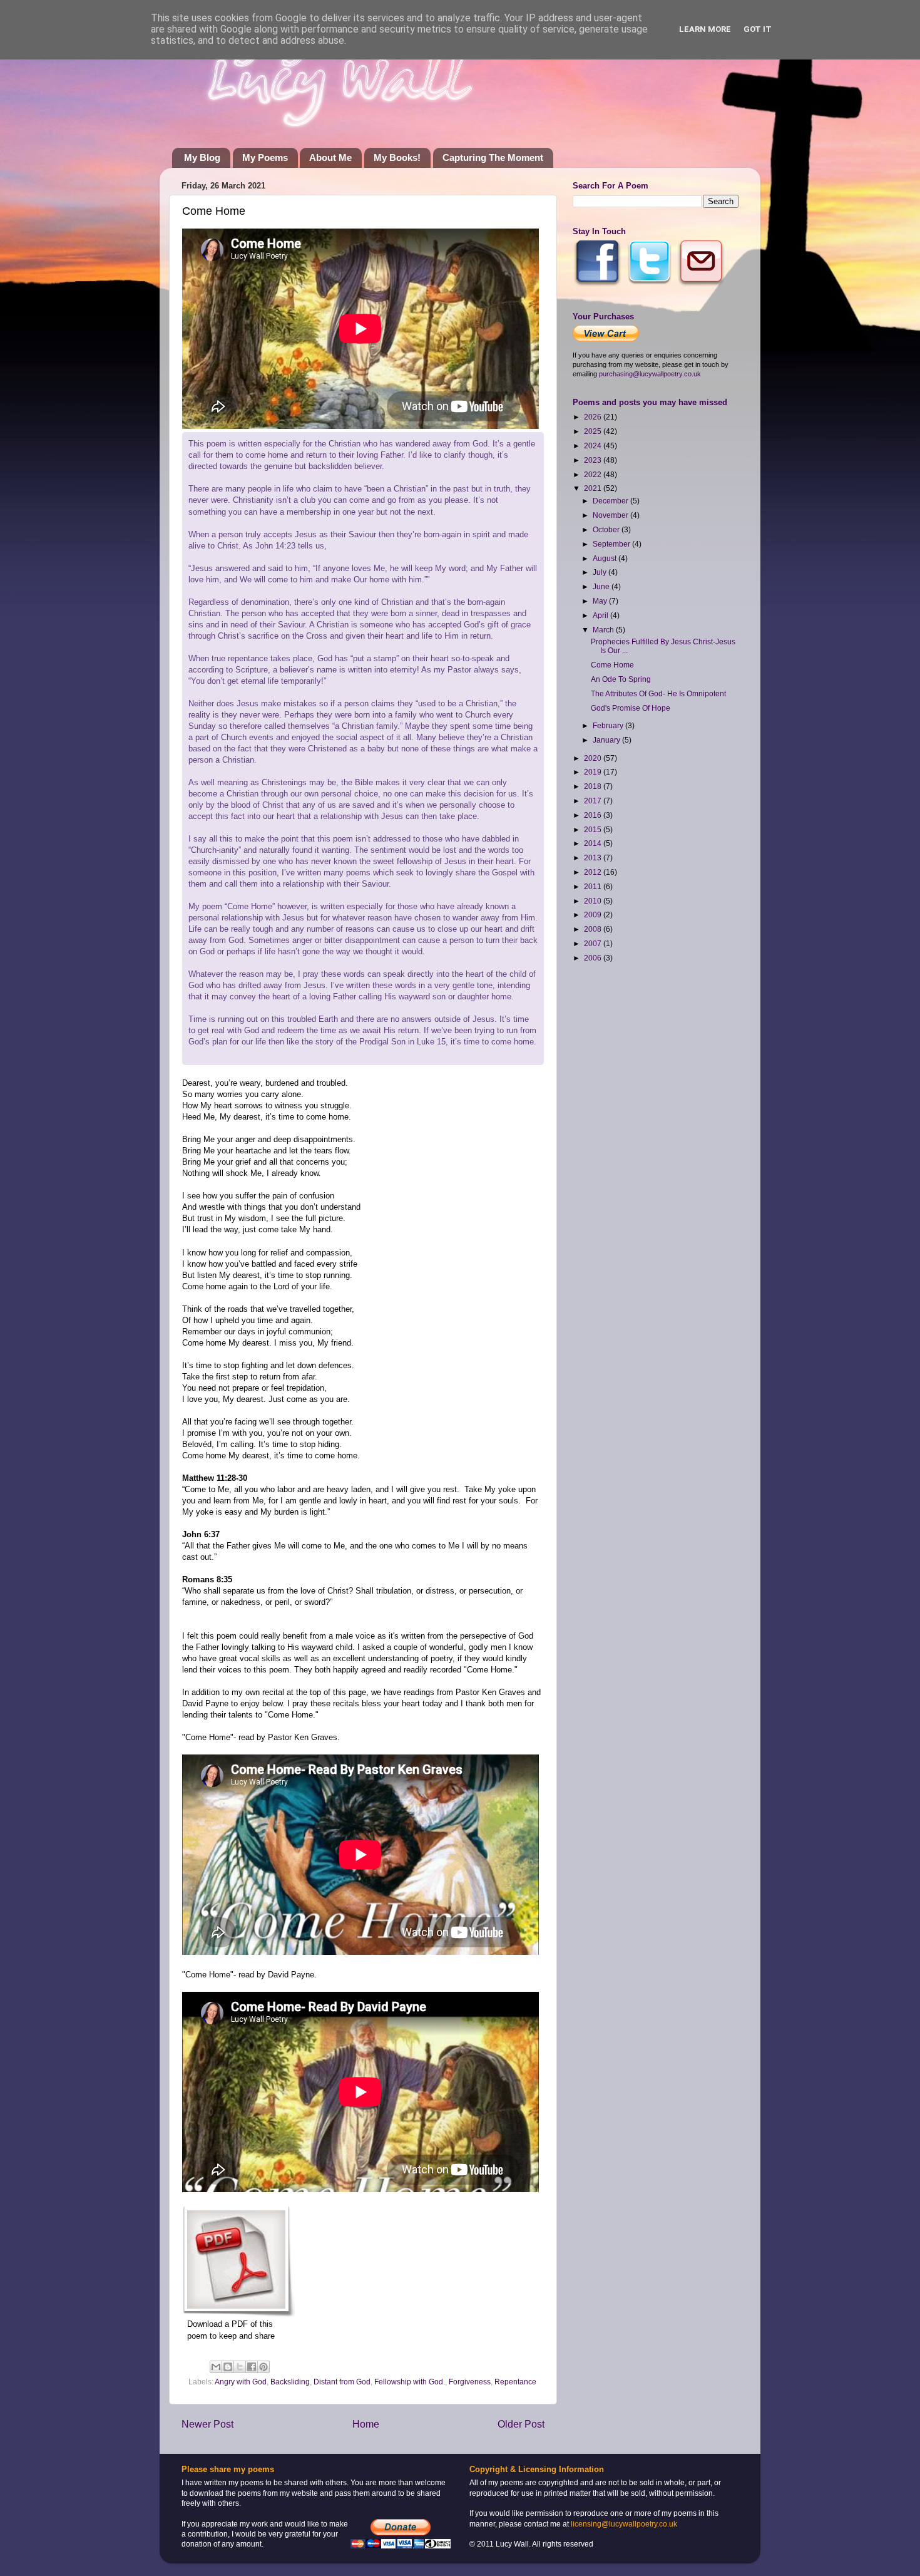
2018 (594, 786)
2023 (594, 460)
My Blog (202, 157)
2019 (594, 772)
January (607, 740)
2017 (594, 801)
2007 (594, 943)
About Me (330, 157)
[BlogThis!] (228, 2367)
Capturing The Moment (493, 157)
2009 (594, 914)
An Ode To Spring (621, 679)
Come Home (612, 665)
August (606, 558)
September (612, 544)
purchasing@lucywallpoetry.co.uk (650, 374)
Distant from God (342, 2382)
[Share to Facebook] (252, 2367)
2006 (594, 958)
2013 (594, 858)
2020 (594, 758)
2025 (594, 431)
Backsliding (290, 2382)
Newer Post (207, 2424)
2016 (594, 815)
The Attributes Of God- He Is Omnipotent (658, 693)
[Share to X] (240, 2367)
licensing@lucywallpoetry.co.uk (624, 2524)
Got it (758, 29)
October (607, 529)
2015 (594, 829)
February (609, 725)
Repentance (515, 2382)
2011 (594, 886)
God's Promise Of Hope (631, 708)
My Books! (397, 157)
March (604, 630)
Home (366, 2424)
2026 (594, 417)
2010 (594, 901)
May (601, 601)
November (611, 515)
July (601, 572)
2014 (594, 843)
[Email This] (216, 2367)
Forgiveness (470, 2382)
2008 (594, 929)
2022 (594, 474)
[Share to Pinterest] (263, 2367)
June (602, 586)
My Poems (265, 157)
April (601, 615)
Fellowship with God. (410, 2382)
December (611, 501)
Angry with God (241, 2382)
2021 (594, 488)
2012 (594, 872)
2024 (594, 446)
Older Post (521, 2424)
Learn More (705, 29)
